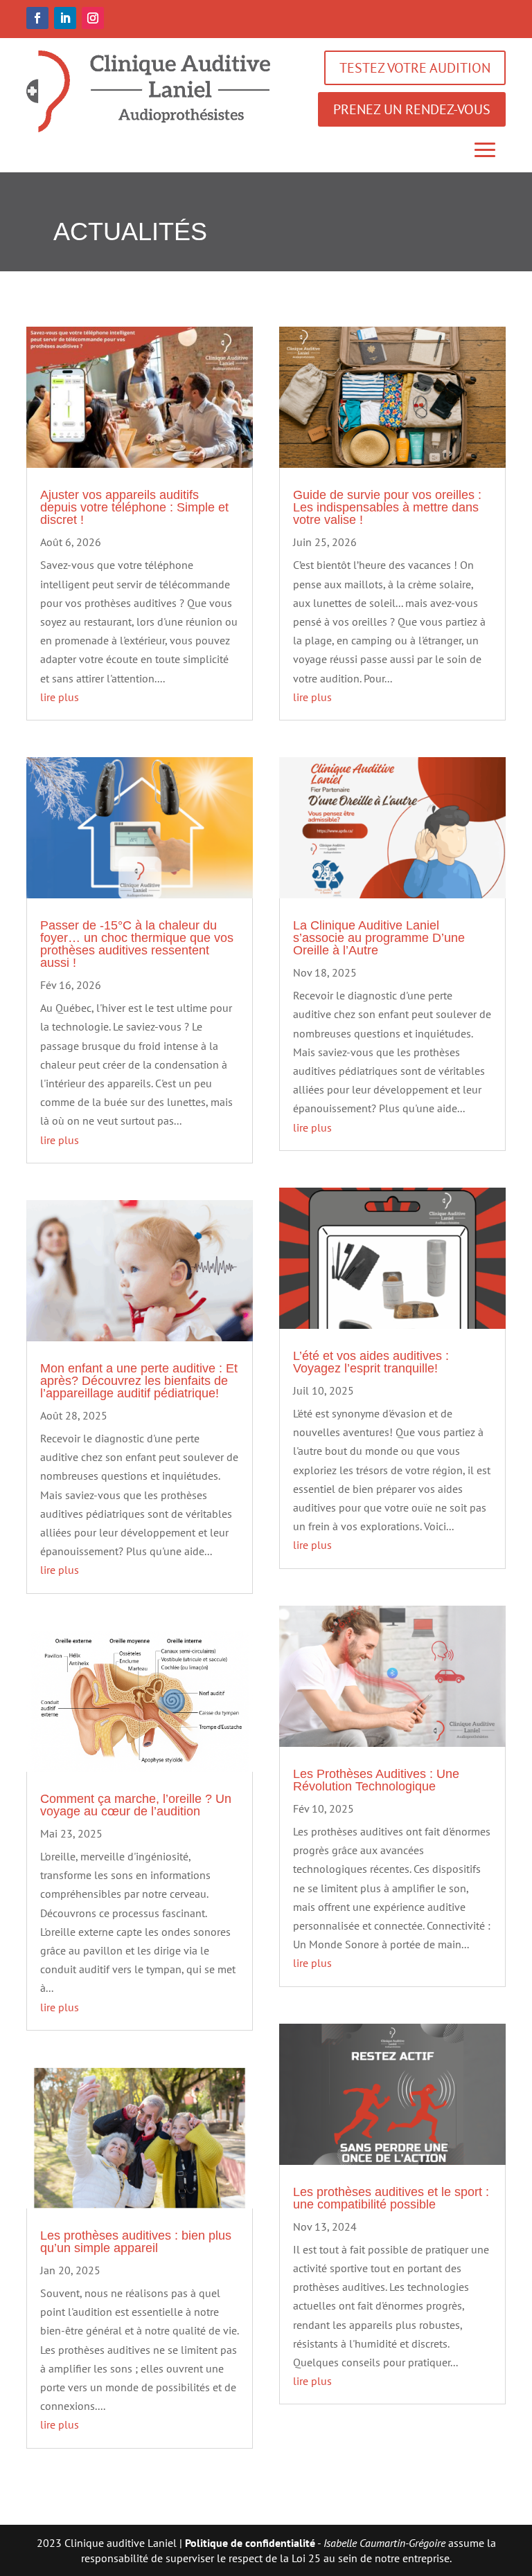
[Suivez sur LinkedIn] (65, 18)
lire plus (60, 697)
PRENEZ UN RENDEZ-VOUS (412, 109)
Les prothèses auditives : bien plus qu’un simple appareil (136, 2242)
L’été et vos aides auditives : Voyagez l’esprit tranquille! (371, 1362)
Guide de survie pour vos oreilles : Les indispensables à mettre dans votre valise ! (387, 507)
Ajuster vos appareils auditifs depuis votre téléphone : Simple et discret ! (134, 507)
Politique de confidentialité (250, 2543)
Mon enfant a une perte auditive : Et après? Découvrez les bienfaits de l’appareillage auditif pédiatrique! (139, 1381)
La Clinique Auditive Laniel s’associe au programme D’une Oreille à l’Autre (379, 938)
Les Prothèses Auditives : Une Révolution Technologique (376, 1780)
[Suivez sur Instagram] (93, 18)
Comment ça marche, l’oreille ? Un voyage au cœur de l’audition (136, 1805)
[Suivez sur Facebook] (37, 18)
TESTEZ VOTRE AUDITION (415, 68)
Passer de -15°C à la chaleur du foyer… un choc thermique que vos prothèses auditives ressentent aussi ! (137, 944)
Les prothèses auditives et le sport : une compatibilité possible (391, 2198)
